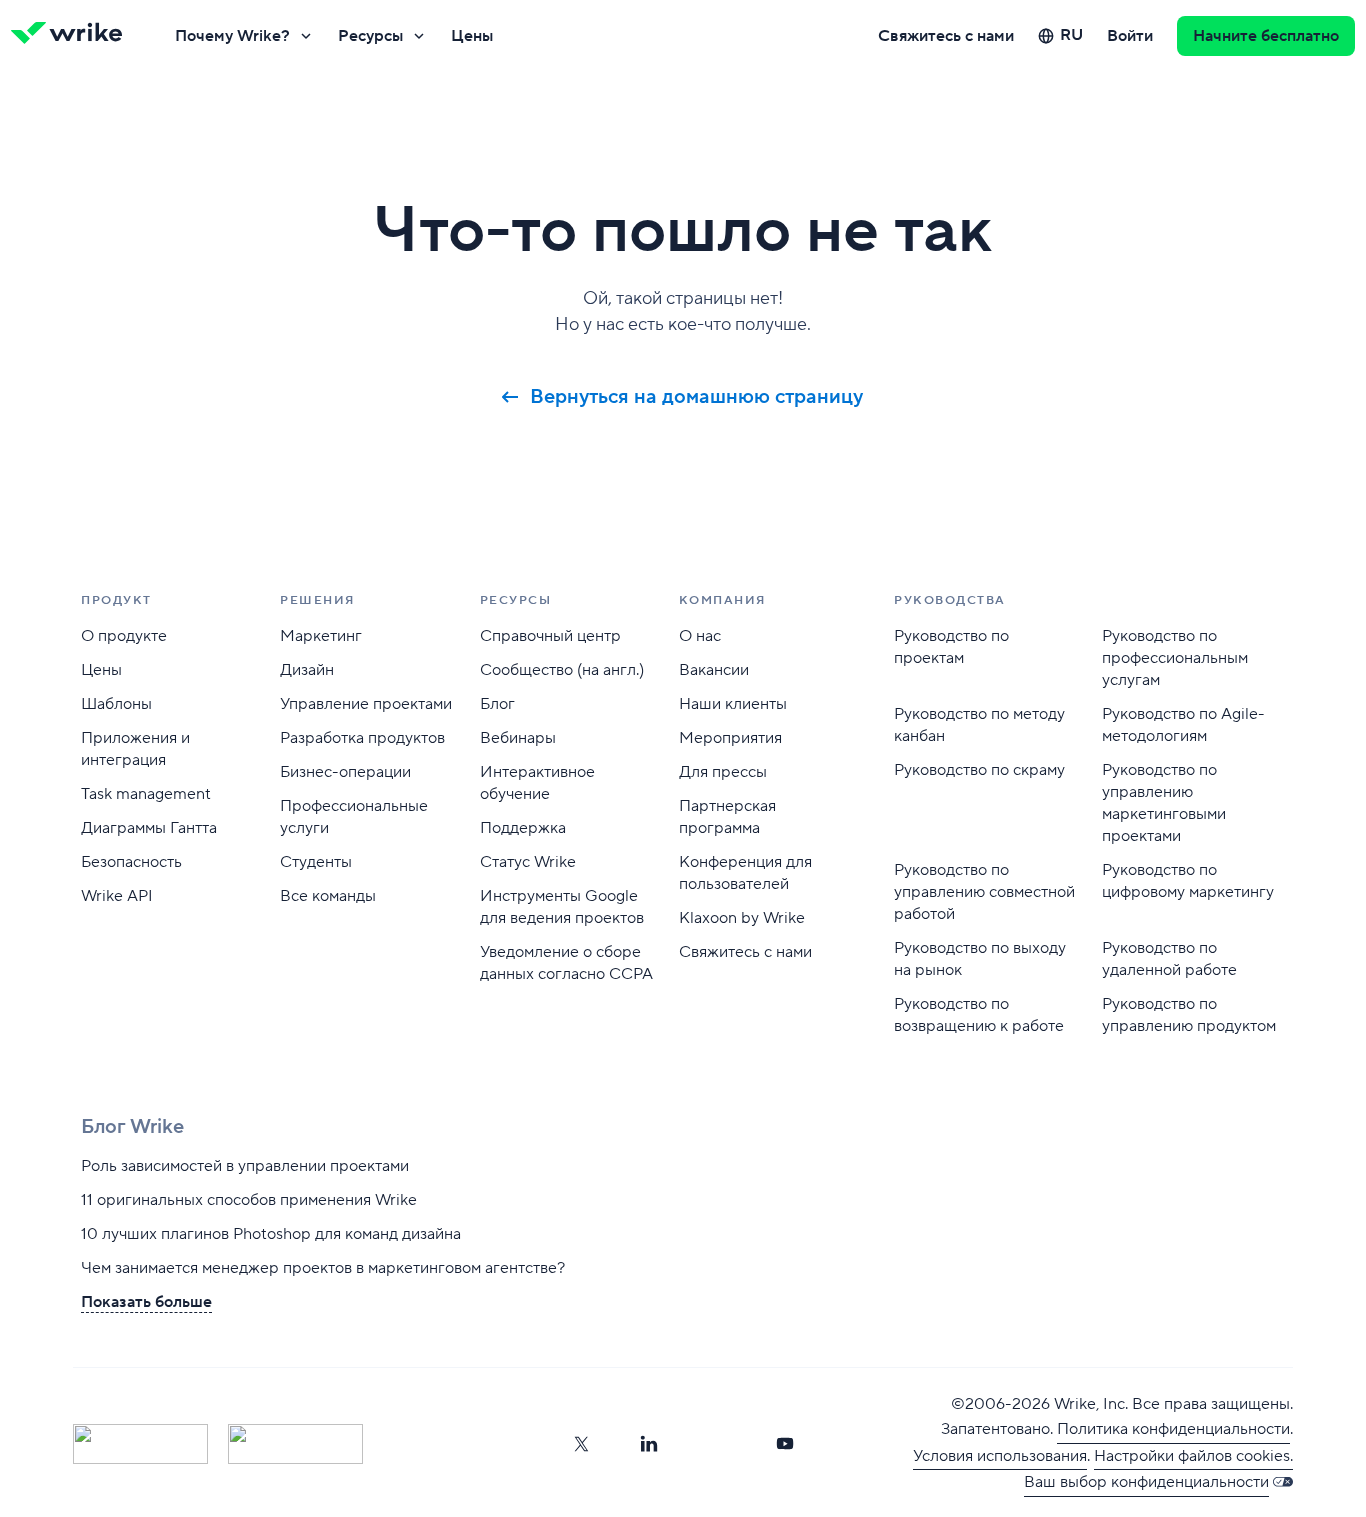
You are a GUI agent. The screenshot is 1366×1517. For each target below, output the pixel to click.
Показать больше (146, 1302)
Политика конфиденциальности (1173, 1429)
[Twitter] (581, 1444)
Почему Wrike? (232, 36)
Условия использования (1000, 1456)
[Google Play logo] (295, 1444)
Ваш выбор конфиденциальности (1146, 1482)
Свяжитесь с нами (946, 36)
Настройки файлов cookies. (1193, 1456)
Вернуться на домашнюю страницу (696, 397)
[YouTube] (785, 1444)
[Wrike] (73, 36)
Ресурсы (370, 36)
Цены (472, 36)
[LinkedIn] (649, 1444)
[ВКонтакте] (717, 1444)
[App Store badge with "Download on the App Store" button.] (140, 1444)
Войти (1130, 36)
